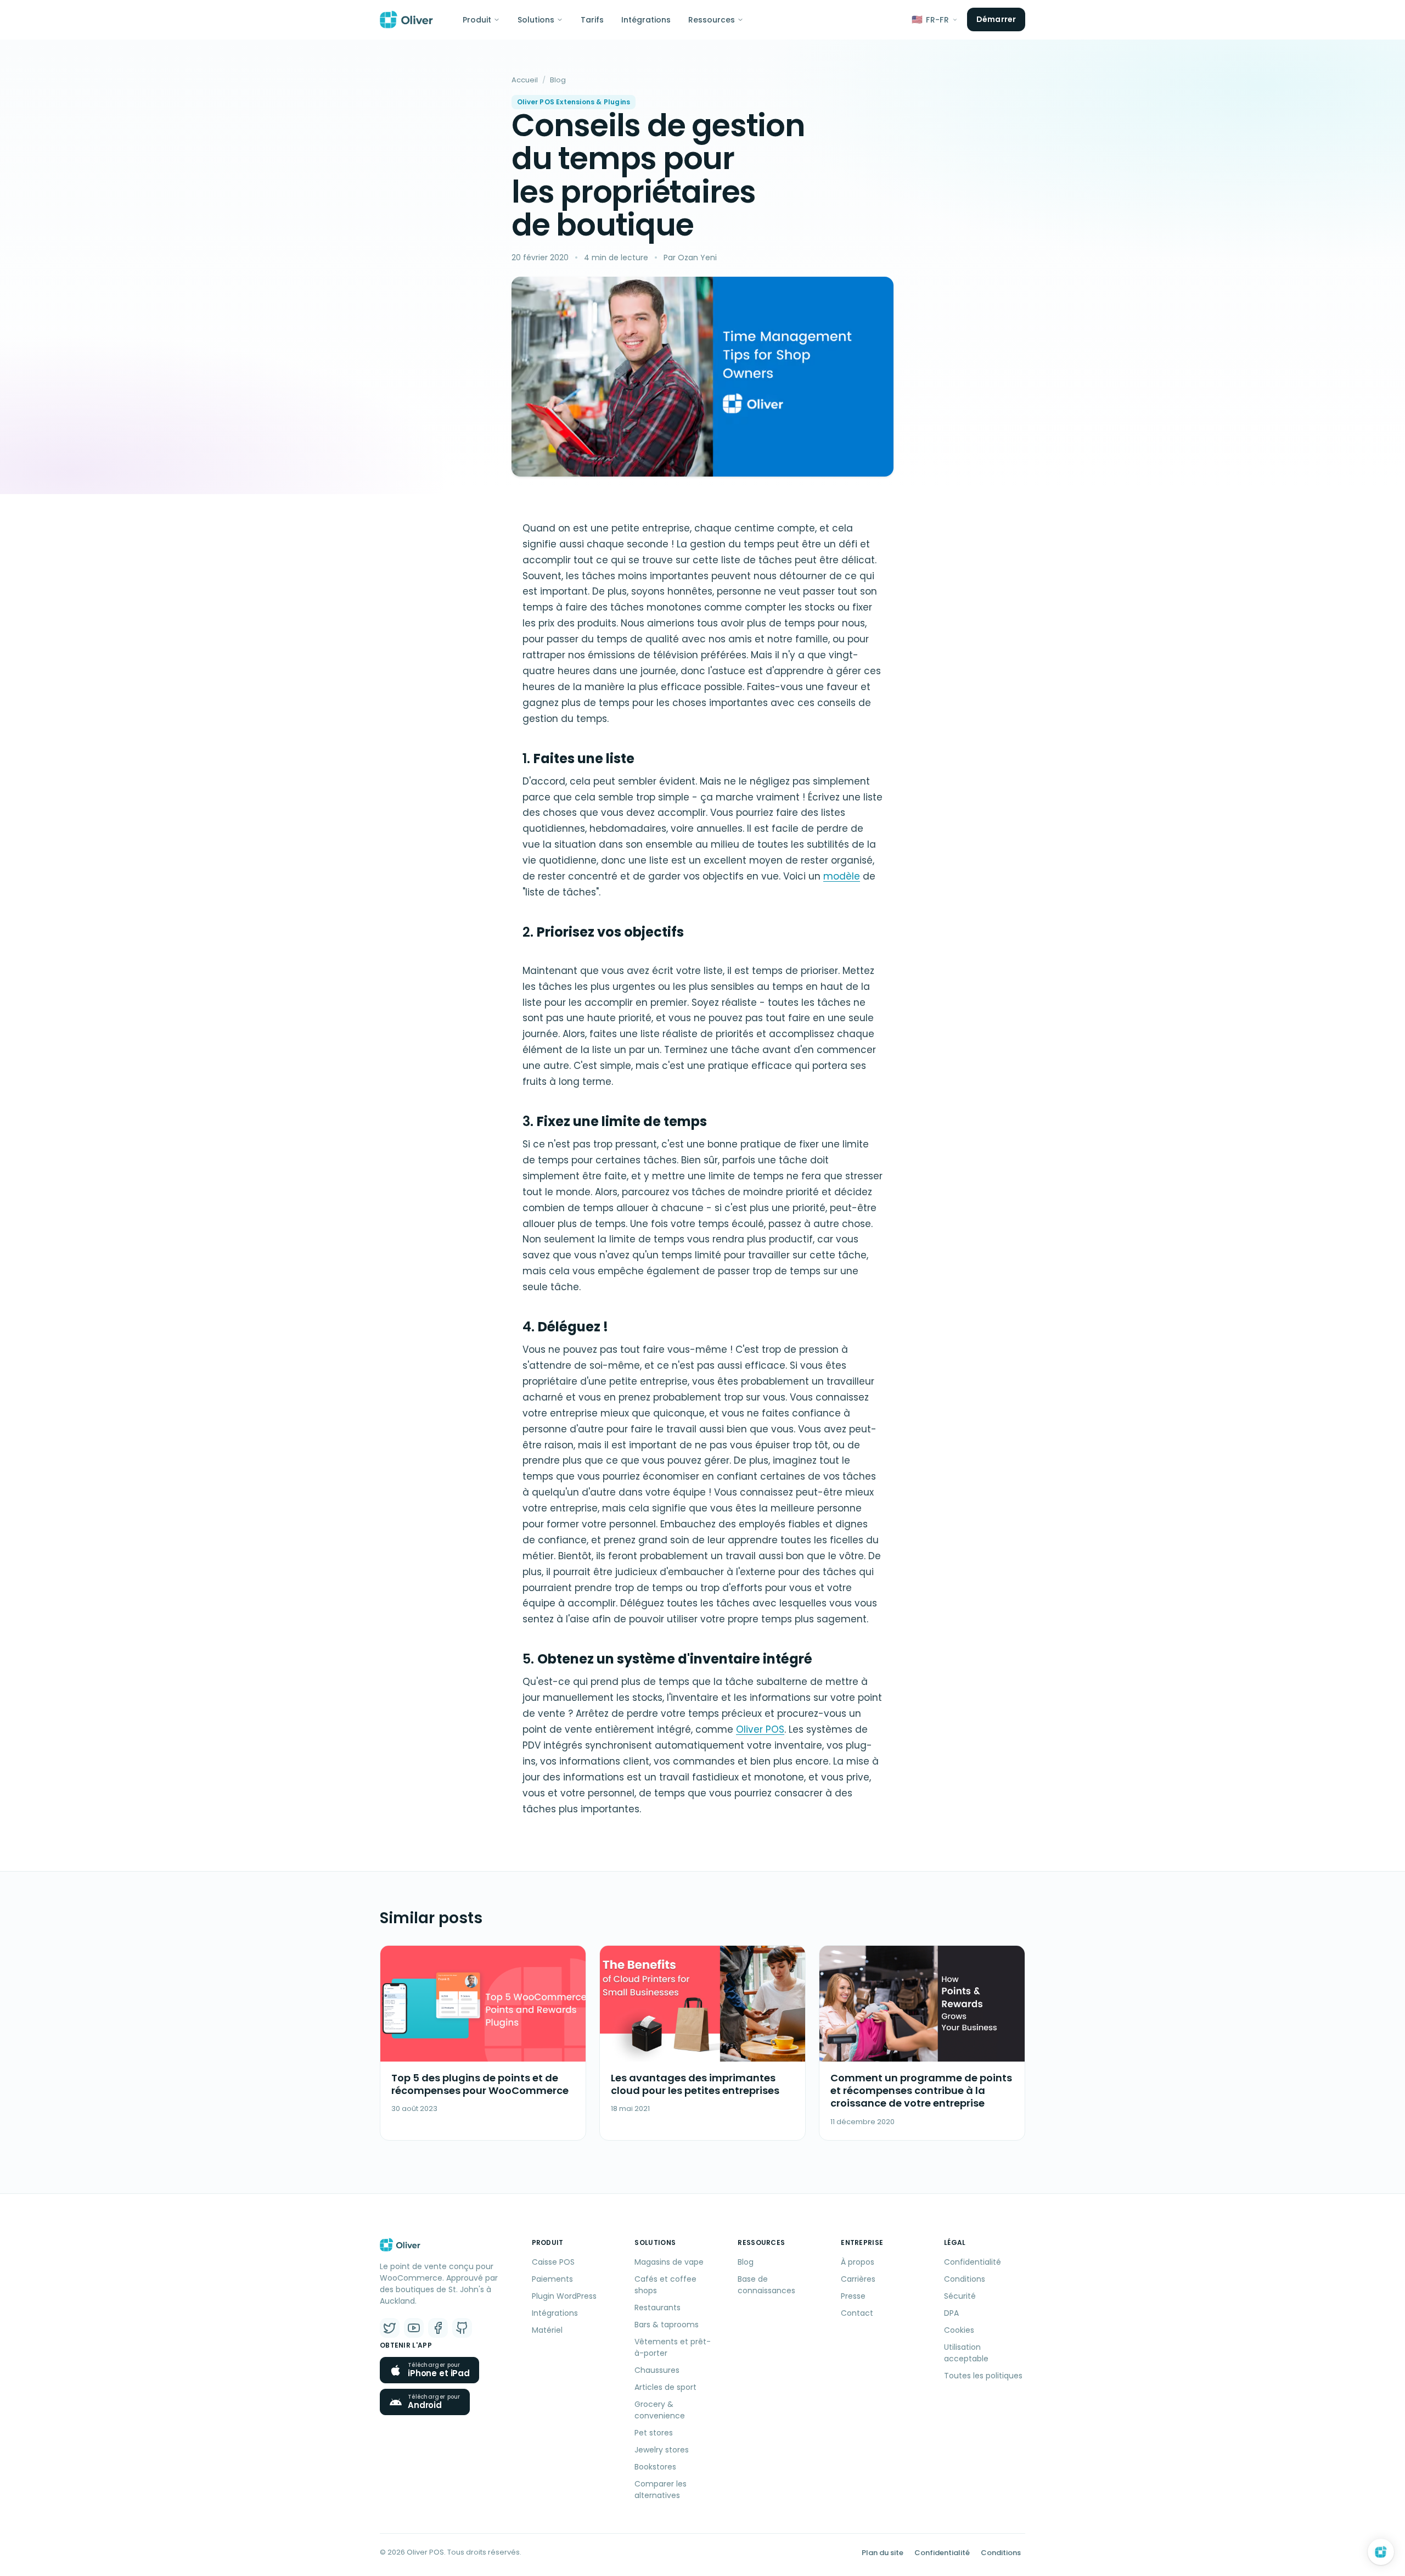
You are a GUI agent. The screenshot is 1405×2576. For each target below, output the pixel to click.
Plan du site (883, 2553)
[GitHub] (462, 2328)
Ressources (712, 20)
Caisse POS (553, 2262)
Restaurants (657, 2308)
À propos (858, 2262)
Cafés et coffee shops (665, 2285)
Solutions (536, 20)
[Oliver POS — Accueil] (406, 20)
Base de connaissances (766, 2285)
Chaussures (657, 2370)
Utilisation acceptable (966, 2353)
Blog (558, 80)
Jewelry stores (662, 2450)
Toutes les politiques (983, 2376)
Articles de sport (665, 2387)
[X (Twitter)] (390, 2328)
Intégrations (646, 20)
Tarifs (592, 20)
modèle (842, 876)
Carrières (858, 2279)
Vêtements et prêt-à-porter (673, 2347)
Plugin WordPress (564, 2296)
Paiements (552, 2279)
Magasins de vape (669, 2262)
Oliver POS (760, 1729)
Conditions (965, 2279)
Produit (477, 20)
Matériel (547, 2330)
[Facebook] (438, 2328)
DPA (951, 2313)
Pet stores (654, 2433)
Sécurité (960, 2296)
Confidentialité (973, 2262)
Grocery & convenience (660, 2410)
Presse (853, 2296)
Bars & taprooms (667, 2325)
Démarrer (996, 19)
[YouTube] (414, 2328)
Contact (857, 2313)
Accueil (525, 80)
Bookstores (655, 2467)
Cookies (959, 2330)
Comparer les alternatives (661, 2490)
